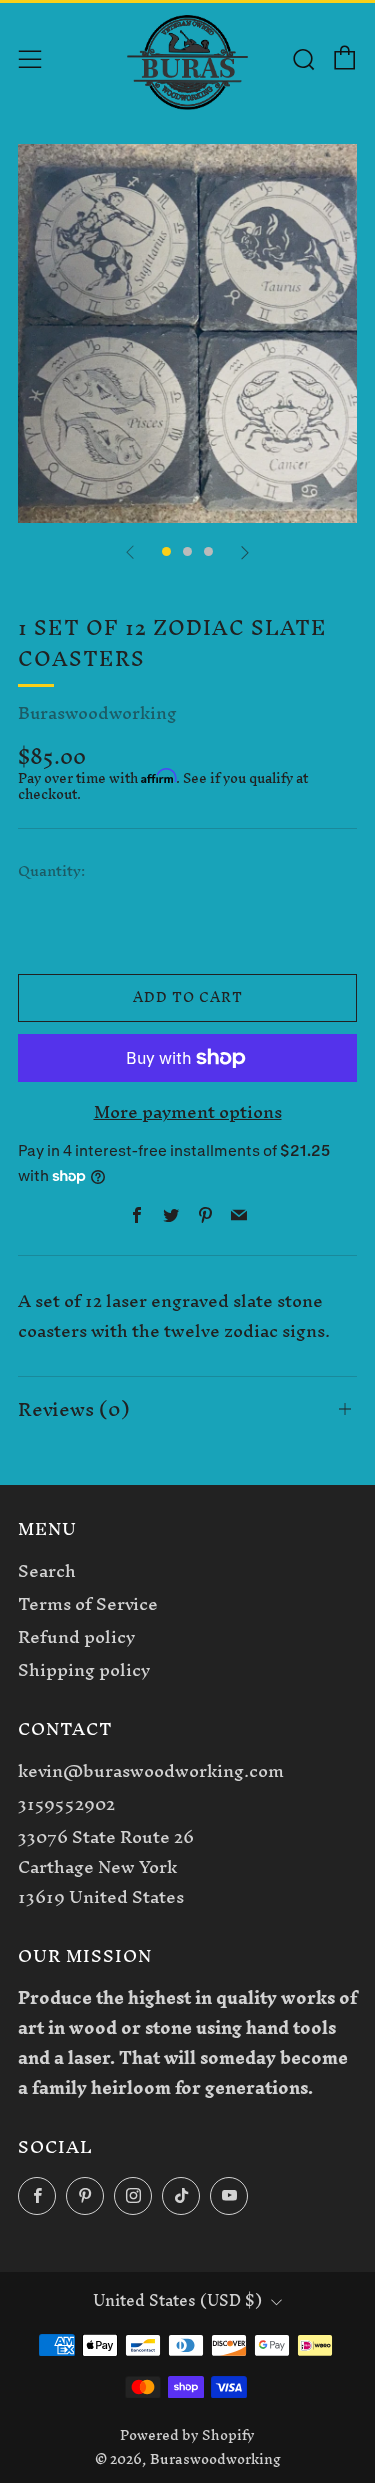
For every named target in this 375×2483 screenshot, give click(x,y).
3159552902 (66, 1803)
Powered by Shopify (187, 2435)
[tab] (166, 551)
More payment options (188, 1112)
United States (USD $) (177, 2301)
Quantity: (51, 871)
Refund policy (76, 1636)
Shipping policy (84, 1669)
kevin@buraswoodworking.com (151, 1770)
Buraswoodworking (97, 712)
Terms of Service (88, 1603)
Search (47, 1570)
